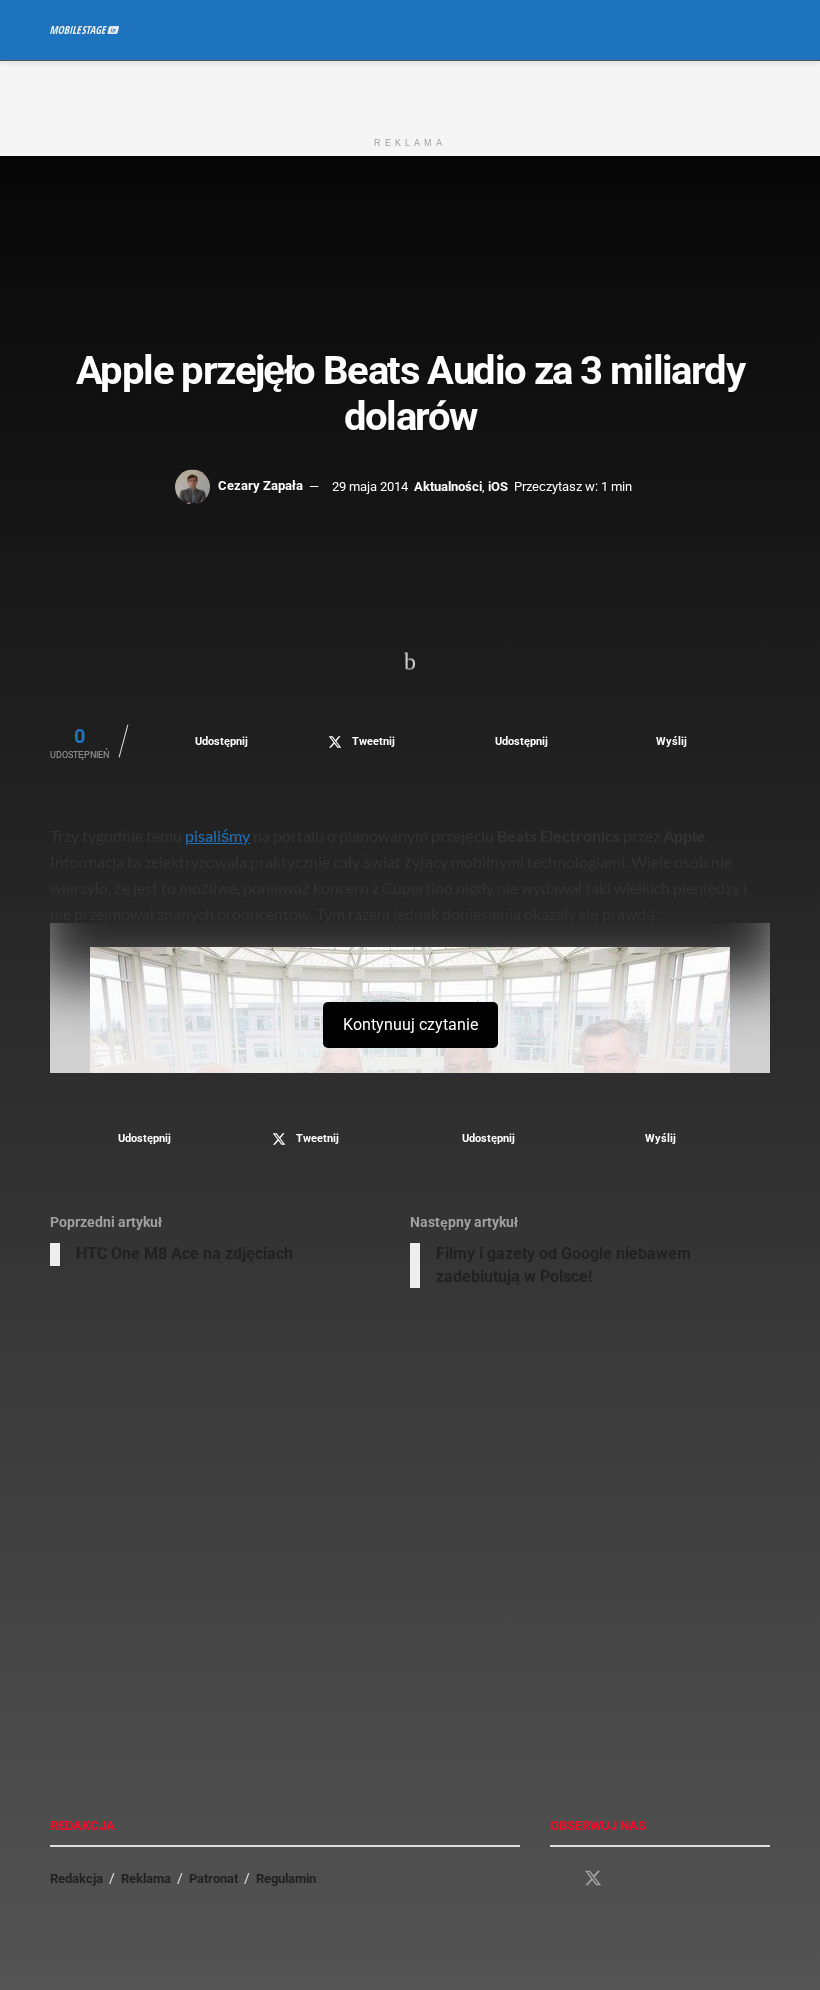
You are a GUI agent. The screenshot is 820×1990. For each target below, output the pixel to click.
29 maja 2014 (370, 485)
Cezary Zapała (260, 485)
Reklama (146, 1878)
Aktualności (448, 485)
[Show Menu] (724, 30)
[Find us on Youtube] (629, 1879)
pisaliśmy (217, 835)
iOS (498, 485)
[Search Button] (761, 30)
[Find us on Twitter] (593, 1879)
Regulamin (286, 1878)
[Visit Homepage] (84, 30)
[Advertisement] (410, 91)
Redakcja (76, 1878)
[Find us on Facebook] (557, 1879)
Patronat (213, 1878)
